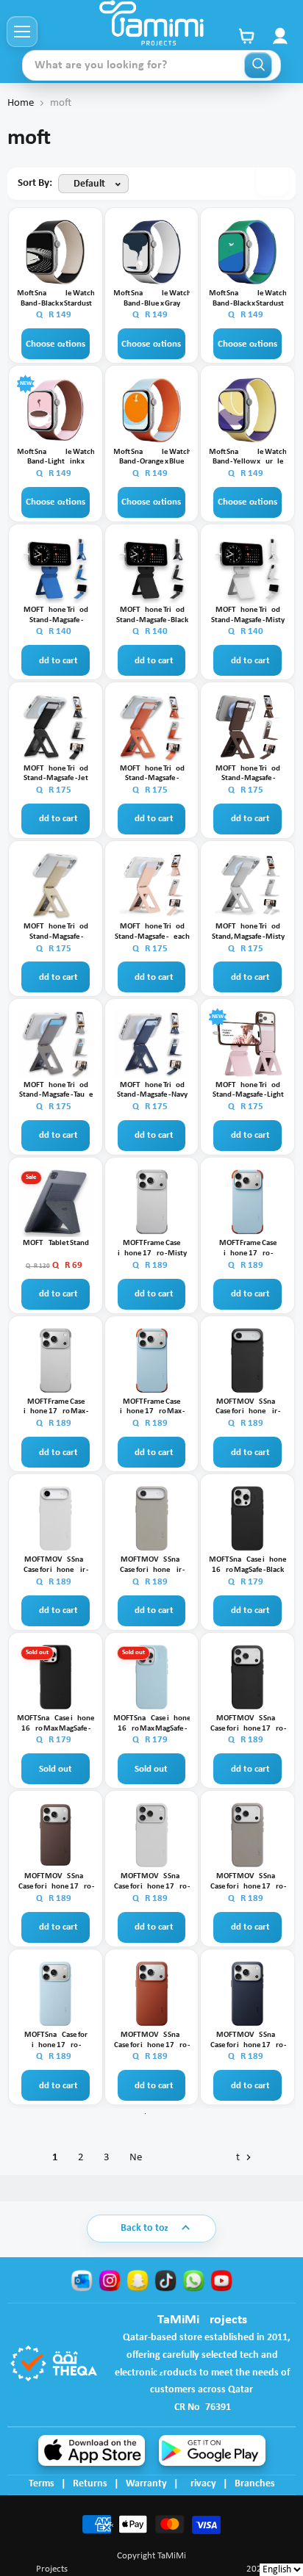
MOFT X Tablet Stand (56, 1243)
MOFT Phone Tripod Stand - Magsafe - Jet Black (56, 774)
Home (21, 103)
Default (89, 184)
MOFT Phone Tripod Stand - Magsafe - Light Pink (248, 1091)
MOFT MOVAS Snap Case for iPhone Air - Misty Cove (56, 1565)
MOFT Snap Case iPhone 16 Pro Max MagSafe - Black (56, 1724)
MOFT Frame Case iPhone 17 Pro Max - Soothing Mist (152, 1407)
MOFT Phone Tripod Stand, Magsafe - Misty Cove (248, 932)
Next (186, 2158)
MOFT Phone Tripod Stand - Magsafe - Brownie (248, 774)
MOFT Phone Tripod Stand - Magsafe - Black (152, 615)
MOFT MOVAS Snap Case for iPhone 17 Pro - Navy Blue (248, 2041)
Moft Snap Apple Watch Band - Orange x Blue (152, 457)
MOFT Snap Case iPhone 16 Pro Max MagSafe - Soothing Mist (152, 1724)
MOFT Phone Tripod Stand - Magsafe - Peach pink (152, 932)
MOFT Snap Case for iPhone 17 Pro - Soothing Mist (56, 2041)
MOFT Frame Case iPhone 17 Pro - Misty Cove (152, 1249)
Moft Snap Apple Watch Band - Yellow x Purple (248, 457)
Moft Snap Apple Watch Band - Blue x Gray (152, 299)
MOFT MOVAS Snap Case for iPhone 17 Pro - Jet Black (248, 1724)
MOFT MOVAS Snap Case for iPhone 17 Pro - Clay (152, 2041)
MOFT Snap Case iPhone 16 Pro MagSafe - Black (248, 1565)
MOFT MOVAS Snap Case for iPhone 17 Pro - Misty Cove (152, 1882)
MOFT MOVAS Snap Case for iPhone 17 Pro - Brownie (56, 1882)
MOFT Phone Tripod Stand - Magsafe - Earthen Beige (56, 932)
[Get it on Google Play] (212, 2450)
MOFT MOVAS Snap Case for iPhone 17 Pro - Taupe (248, 1882)
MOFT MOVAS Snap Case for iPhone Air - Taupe (152, 1565)
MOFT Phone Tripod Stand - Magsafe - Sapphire (56, 616)
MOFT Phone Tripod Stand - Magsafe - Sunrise (152, 774)
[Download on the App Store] (92, 2450)
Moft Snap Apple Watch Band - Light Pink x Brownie (56, 458)
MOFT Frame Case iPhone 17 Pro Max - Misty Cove (56, 1407)
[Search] (258, 65)
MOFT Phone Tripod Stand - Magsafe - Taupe (56, 1090)
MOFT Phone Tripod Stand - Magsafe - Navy (152, 1090)
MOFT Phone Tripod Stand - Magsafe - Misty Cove (248, 616)
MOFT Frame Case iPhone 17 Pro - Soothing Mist (248, 1249)
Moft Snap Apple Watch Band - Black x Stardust (56, 299)
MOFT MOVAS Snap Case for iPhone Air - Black (248, 1407)
